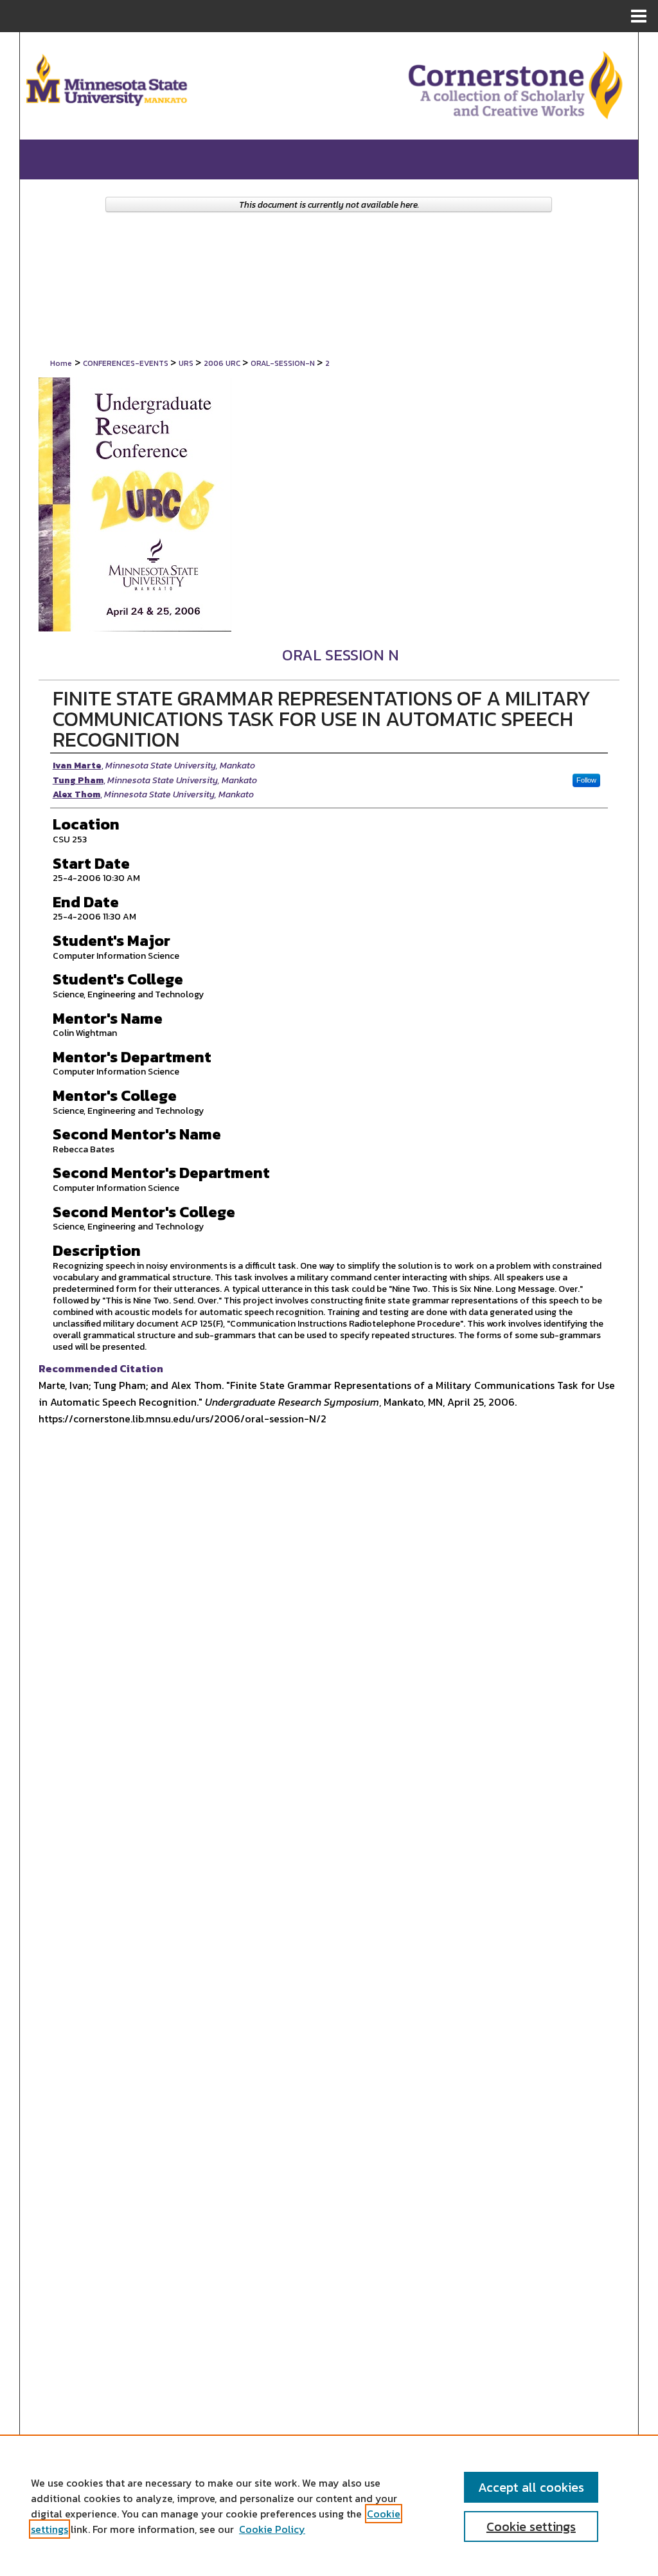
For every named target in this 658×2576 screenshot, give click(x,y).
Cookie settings (531, 2526)
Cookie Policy (272, 2529)
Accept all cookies (531, 2487)
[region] (329, 2505)
